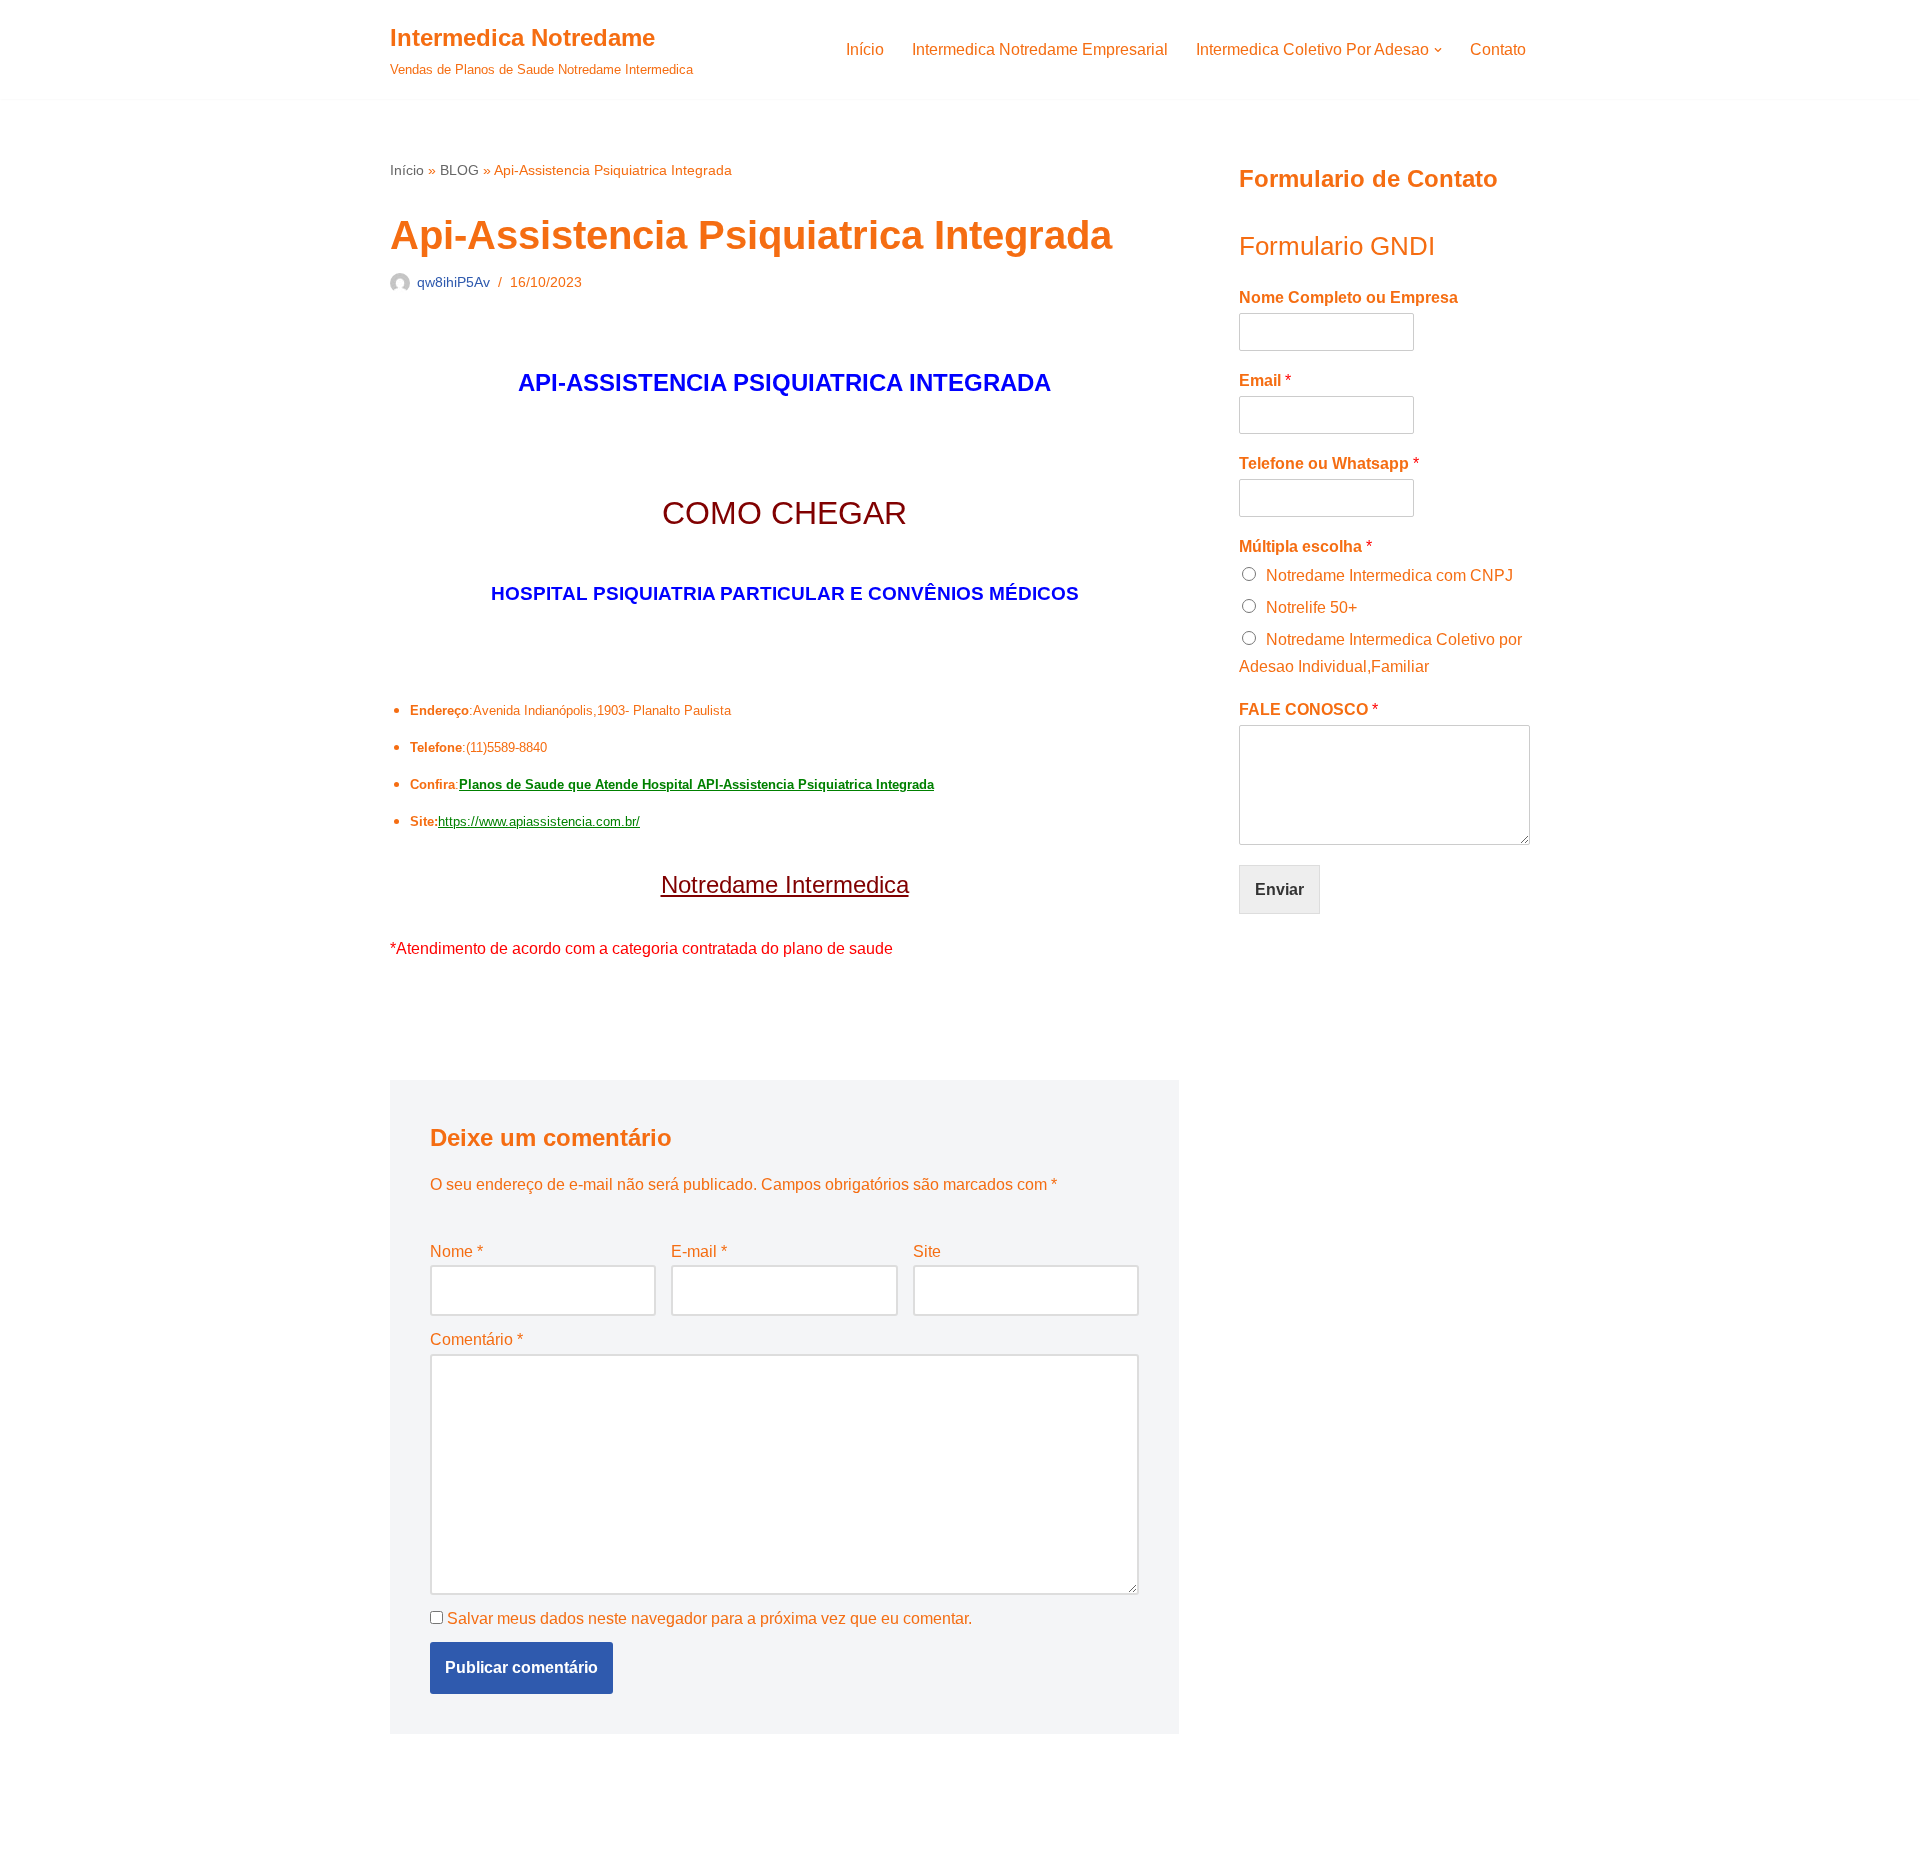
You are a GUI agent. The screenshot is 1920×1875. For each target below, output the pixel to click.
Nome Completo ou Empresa (1348, 297)
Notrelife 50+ (1311, 607)
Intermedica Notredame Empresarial (1040, 49)
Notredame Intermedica (785, 884)
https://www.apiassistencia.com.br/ (539, 821)
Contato (1498, 49)
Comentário (476, 1339)
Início (865, 49)
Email (1265, 380)
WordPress (548, 1849)
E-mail (699, 1251)
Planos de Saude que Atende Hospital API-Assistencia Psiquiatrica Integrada (696, 784)
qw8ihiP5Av (453, 282)
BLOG (459, 170)
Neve (409, 1849)
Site (927, 1251)
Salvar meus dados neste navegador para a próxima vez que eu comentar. (709, 1618)
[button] (1438, 50)
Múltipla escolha (1305, 546)
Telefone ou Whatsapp (1329, 463)
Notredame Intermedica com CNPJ (1389, 575)
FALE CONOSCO (1308, 709)
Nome (456, 1251)
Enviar (1279, 889)
